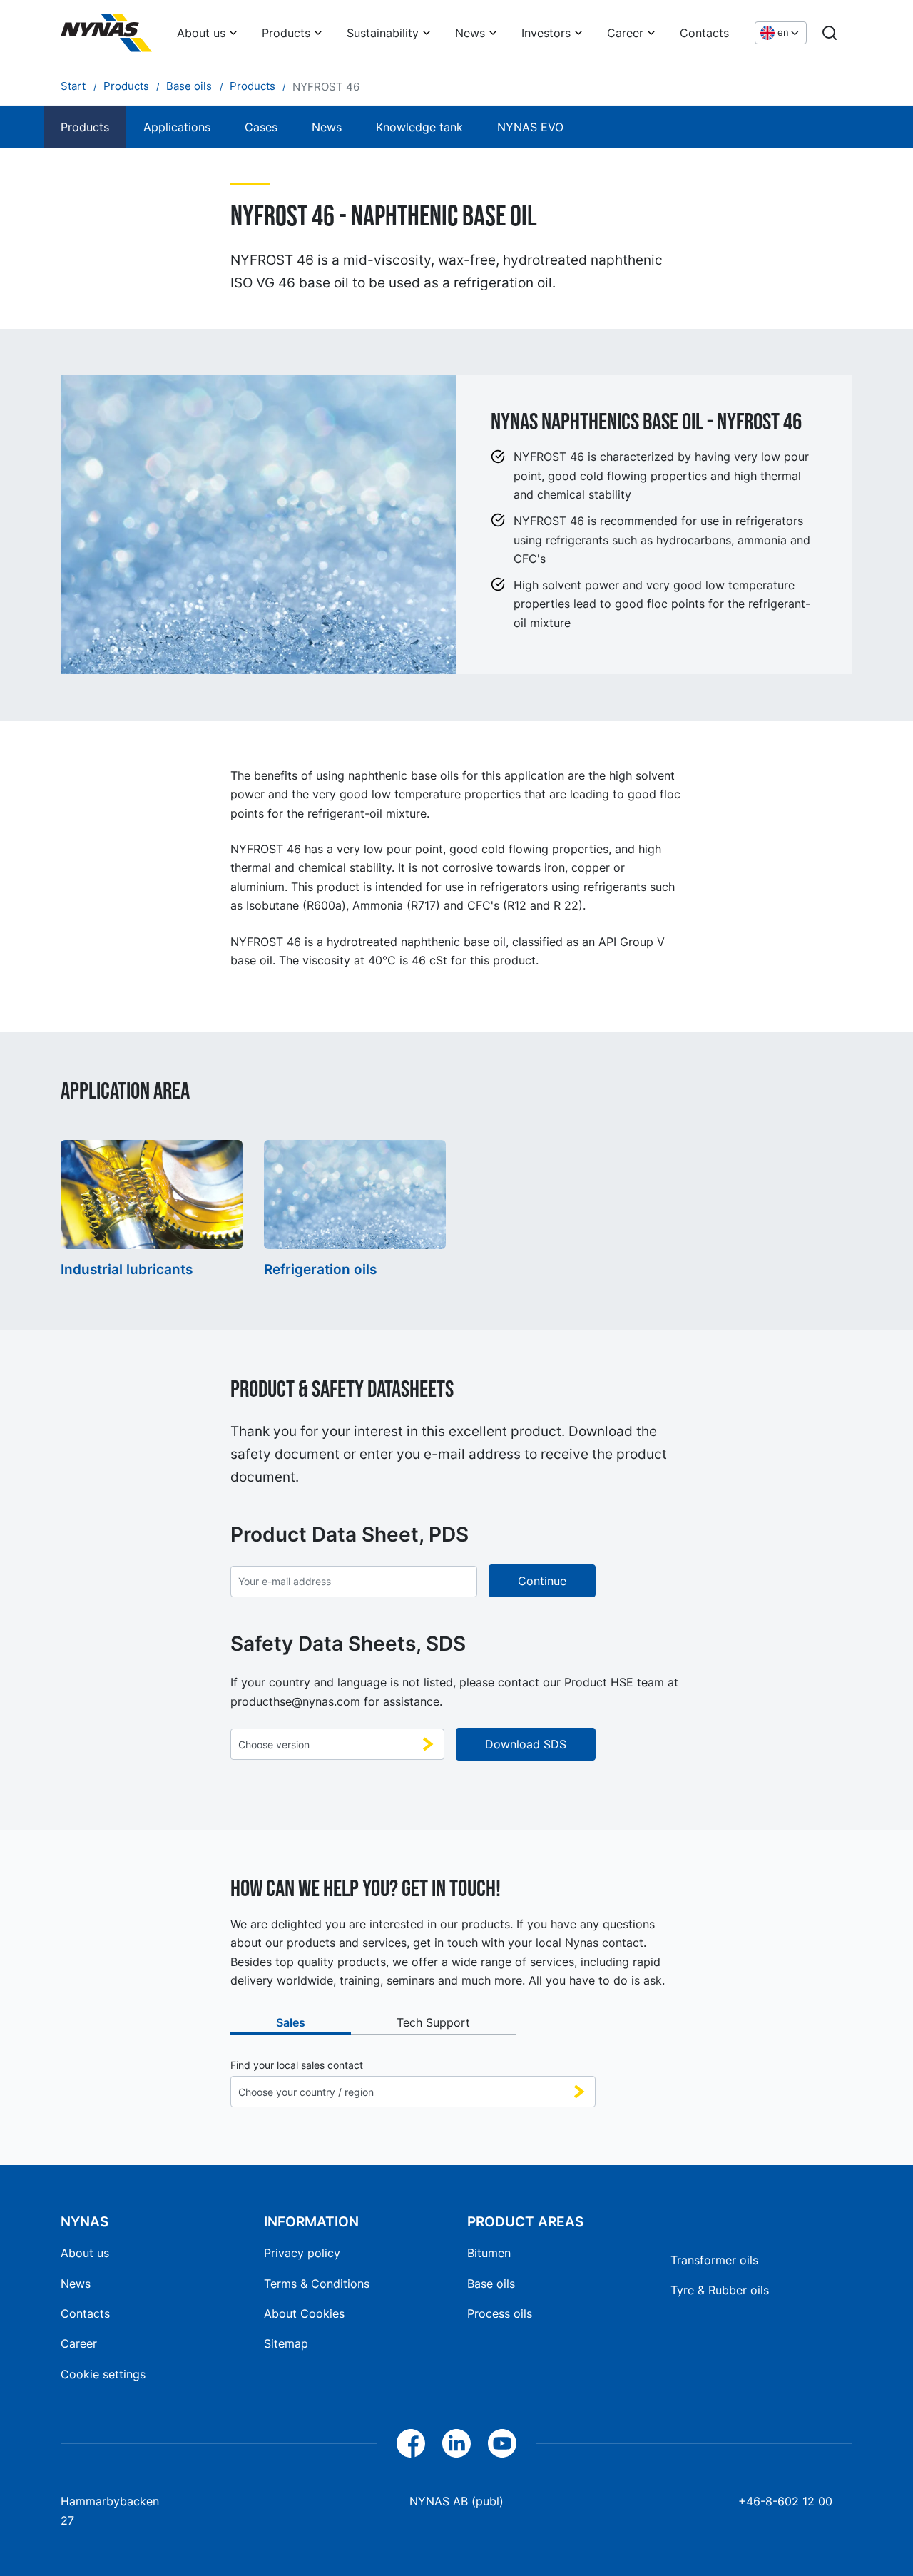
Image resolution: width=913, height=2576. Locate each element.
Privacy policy (302, 2253)
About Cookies (304, 2313)
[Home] (106, 33)
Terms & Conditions (317, 2284)
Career (625, 33)
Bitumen (489, 2253)
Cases (261, 127)
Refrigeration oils (320, 1269)
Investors (546, 33)
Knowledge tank (419, 127)
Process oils (500, 2313)
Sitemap (286, 2343)
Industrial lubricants (127, 1269)
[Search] (830, 33)
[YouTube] (502, 2443)
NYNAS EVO (530, 127)
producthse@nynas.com (295, 1701)
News (470, 33)
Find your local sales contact (297, 2065)
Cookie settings (103, 2374)
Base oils (491, 2284)
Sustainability (383, 33)
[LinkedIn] (456, 2443)
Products (286, 33)
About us (201, 33)
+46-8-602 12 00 (785, 2501)
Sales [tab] (291, 2022)
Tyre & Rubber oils (720, 2290)
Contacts (704, 33)
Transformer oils (714, 2260)
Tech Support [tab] (433, 2022)
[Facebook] (411, 2443)
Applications (177, 127)
